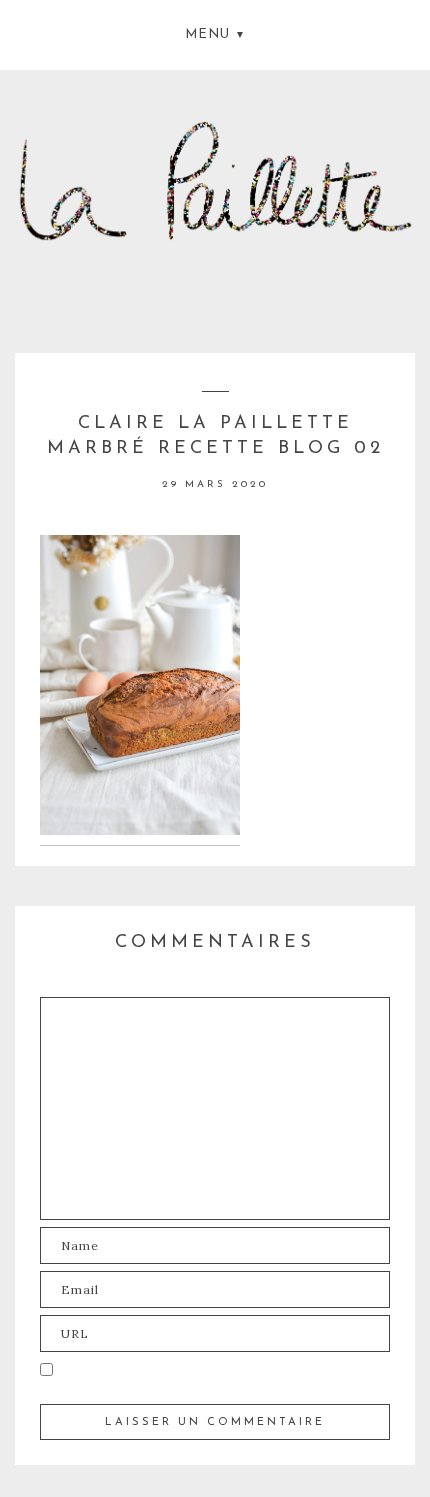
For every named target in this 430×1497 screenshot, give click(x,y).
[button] (215, 32)
